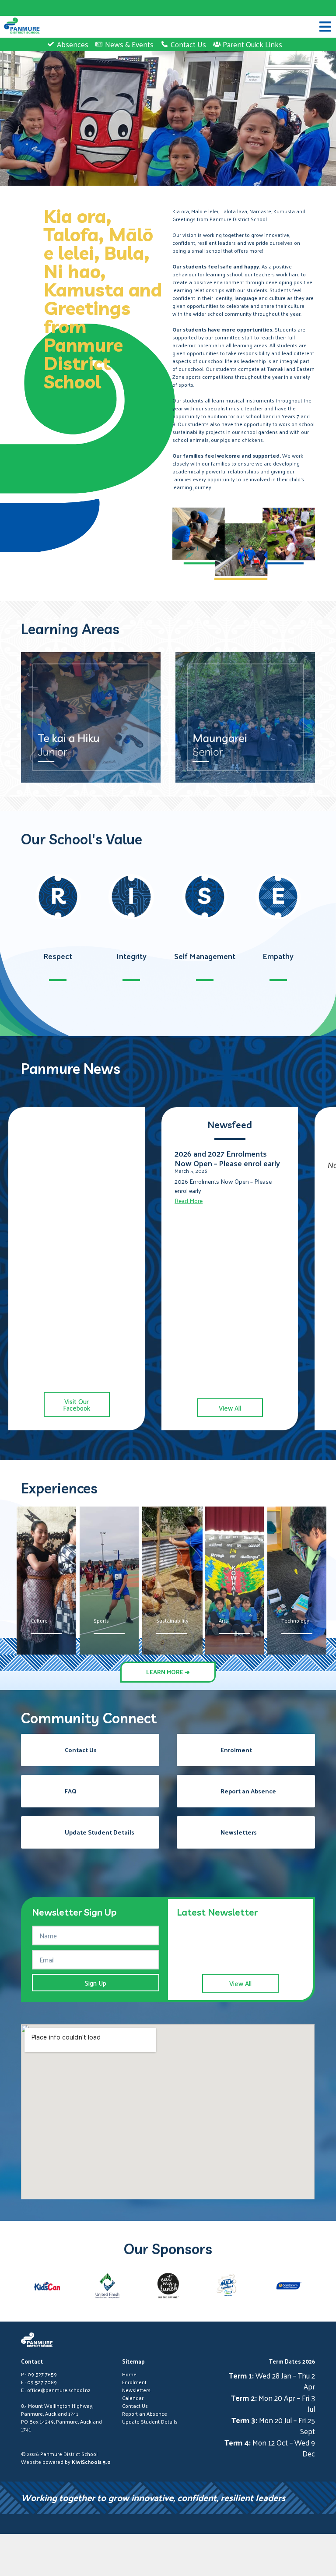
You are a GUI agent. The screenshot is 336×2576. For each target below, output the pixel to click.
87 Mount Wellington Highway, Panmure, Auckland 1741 (57, 2410)
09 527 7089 (42, 2382)
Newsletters (136, 2390)
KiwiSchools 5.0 (91, 2462)
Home (129, 2374)
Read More (189, 1201)
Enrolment (134, 2382)
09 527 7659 (42, 2374)
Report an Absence (145, 2414)
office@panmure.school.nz (59, 2390)
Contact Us (135, 2406)
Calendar (133, 2398)
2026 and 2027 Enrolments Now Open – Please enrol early (227, 1158)
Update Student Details (150, 2421)
